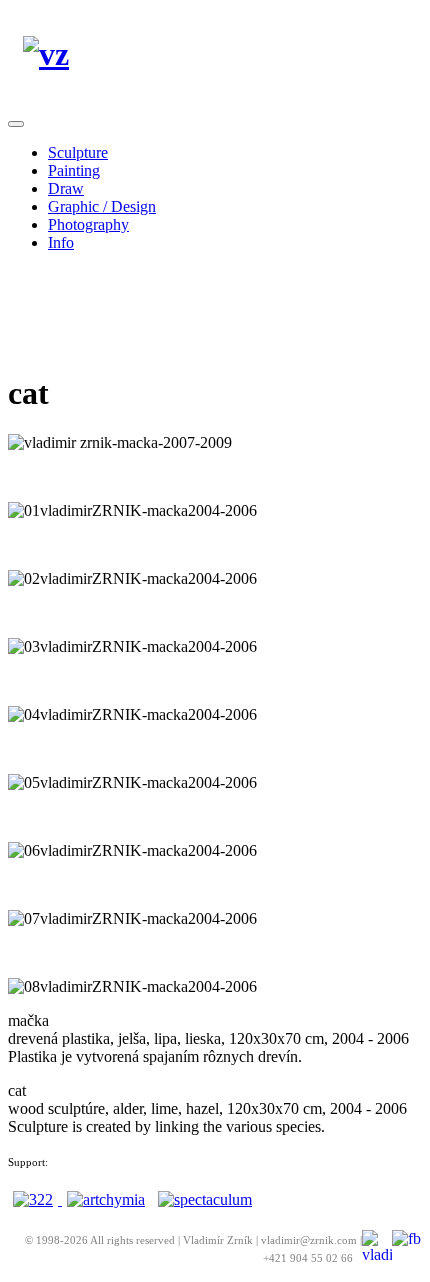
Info (61, 242)
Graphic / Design (102, 206)
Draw (66, 188)
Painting (74, 170)
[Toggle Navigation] (16, 124)
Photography (88, 224)
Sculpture (78, 152)
